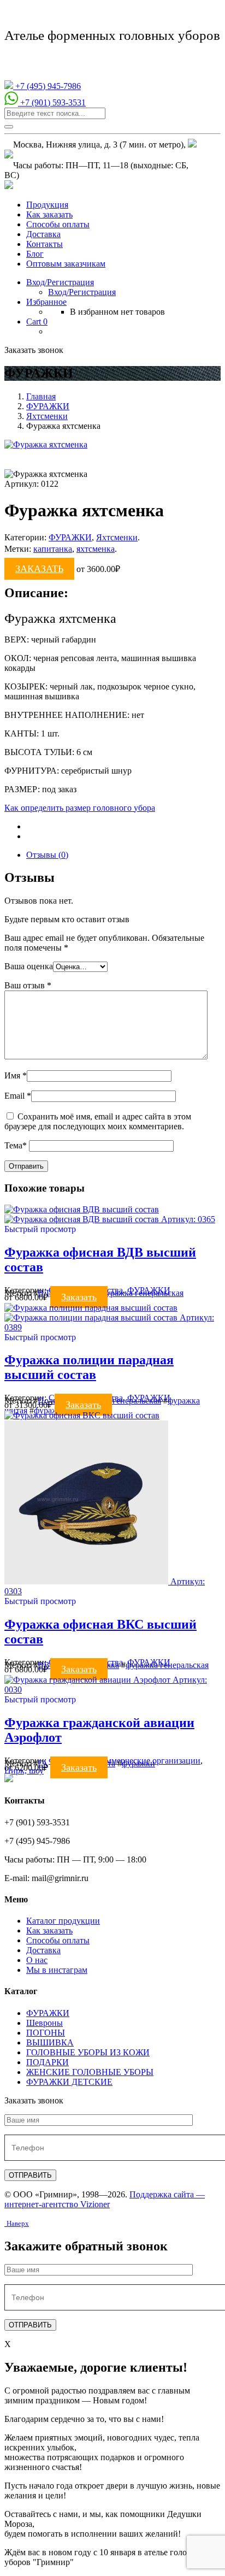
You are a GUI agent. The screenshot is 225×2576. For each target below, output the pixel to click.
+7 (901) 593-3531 (52, 102)
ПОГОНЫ (46, 2033)
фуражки (138, 1763)
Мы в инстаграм (57, 1970)
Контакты (45, 244)
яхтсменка (96, 549)
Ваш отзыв (28, 985)
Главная (41, 396)
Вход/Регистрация (82, 292)
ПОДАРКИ (48, 2062)
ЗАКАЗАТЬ (39, 569)
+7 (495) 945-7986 (47, 86)
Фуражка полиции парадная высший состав (89, 1367)
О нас (37, 1960)
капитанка (53, 549)
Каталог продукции (63, 1921)
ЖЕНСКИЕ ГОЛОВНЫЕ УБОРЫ (90, 2072)
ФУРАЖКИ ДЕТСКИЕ (69, 2082)
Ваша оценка (29, 966)
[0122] (46, 444)
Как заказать (49, 214)
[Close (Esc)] (213, 12)
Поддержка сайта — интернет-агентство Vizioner (105, 2199)
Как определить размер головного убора (80, 808)
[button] (40, 1229)
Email (18, 1096)
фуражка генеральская (142, 1293)
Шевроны (45, 2023)
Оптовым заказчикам (66, 264)
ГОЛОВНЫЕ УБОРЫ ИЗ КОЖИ (88, 2052)
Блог (35, 254)
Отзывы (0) (47, 855)
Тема (16, 1145)
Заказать (79, 1297)
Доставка (43, 234)
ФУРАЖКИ (48, 406)
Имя (16, 1075)
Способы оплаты (58, 224)
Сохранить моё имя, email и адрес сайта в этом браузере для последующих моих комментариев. (98, 1121)
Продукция (47, 205)
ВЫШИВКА (50, 2042)
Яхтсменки (47, 416)
